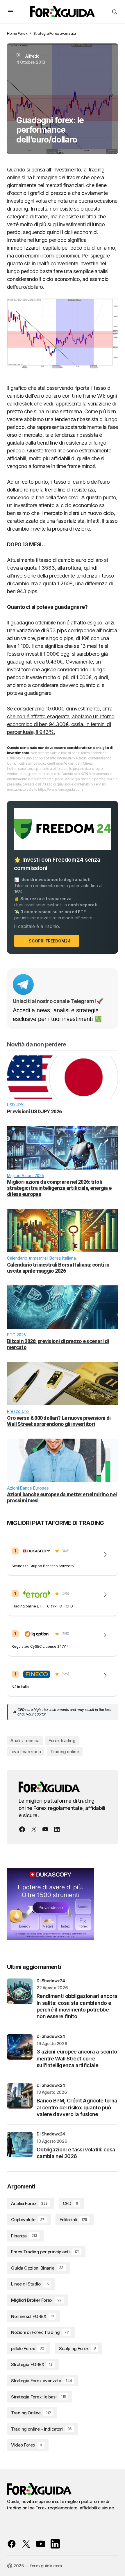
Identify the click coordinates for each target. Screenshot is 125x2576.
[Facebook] (22, 1829)
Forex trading (62, 1741)
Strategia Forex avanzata (55, 33)
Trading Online (31, 2413)
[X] (34, 1829)
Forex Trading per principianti (45, 2252)
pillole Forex (27, 2348)
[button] (10, 12)
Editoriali (73, 2220)
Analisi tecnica (25, 1741)
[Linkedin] (57, 1829)
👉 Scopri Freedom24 (47, 941)
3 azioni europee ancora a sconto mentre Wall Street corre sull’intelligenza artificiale (77, 2058)
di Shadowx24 (51, 1981)
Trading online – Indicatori (41, 2429)
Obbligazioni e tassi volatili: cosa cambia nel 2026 (76, 2153)
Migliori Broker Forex (36, 2300)
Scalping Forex (77, 2348)
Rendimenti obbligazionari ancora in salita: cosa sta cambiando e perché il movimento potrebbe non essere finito (77, 2006)
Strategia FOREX (32, 2364)
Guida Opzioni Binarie (37, 2268)
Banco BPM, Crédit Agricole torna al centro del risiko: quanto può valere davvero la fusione (77, 2107)
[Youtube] (45, 1829)
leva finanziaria (26, 1752)
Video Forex (27, 2445)
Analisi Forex (29, 2203)
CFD (70, 2203)
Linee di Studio (30, 2284)
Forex (23, 33)
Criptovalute (28, 2220)
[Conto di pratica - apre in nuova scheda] (105, 1635)
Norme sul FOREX (32, 2316)
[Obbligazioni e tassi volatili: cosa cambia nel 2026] (20, 2144)
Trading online (65, 1752)
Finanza (24, 2236)
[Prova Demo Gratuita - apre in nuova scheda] (105, 1595)
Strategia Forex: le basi (39, 2397)
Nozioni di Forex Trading (40, 2332)
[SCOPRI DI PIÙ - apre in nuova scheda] (105, 1675)
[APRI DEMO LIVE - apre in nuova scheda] (105, 1554)
